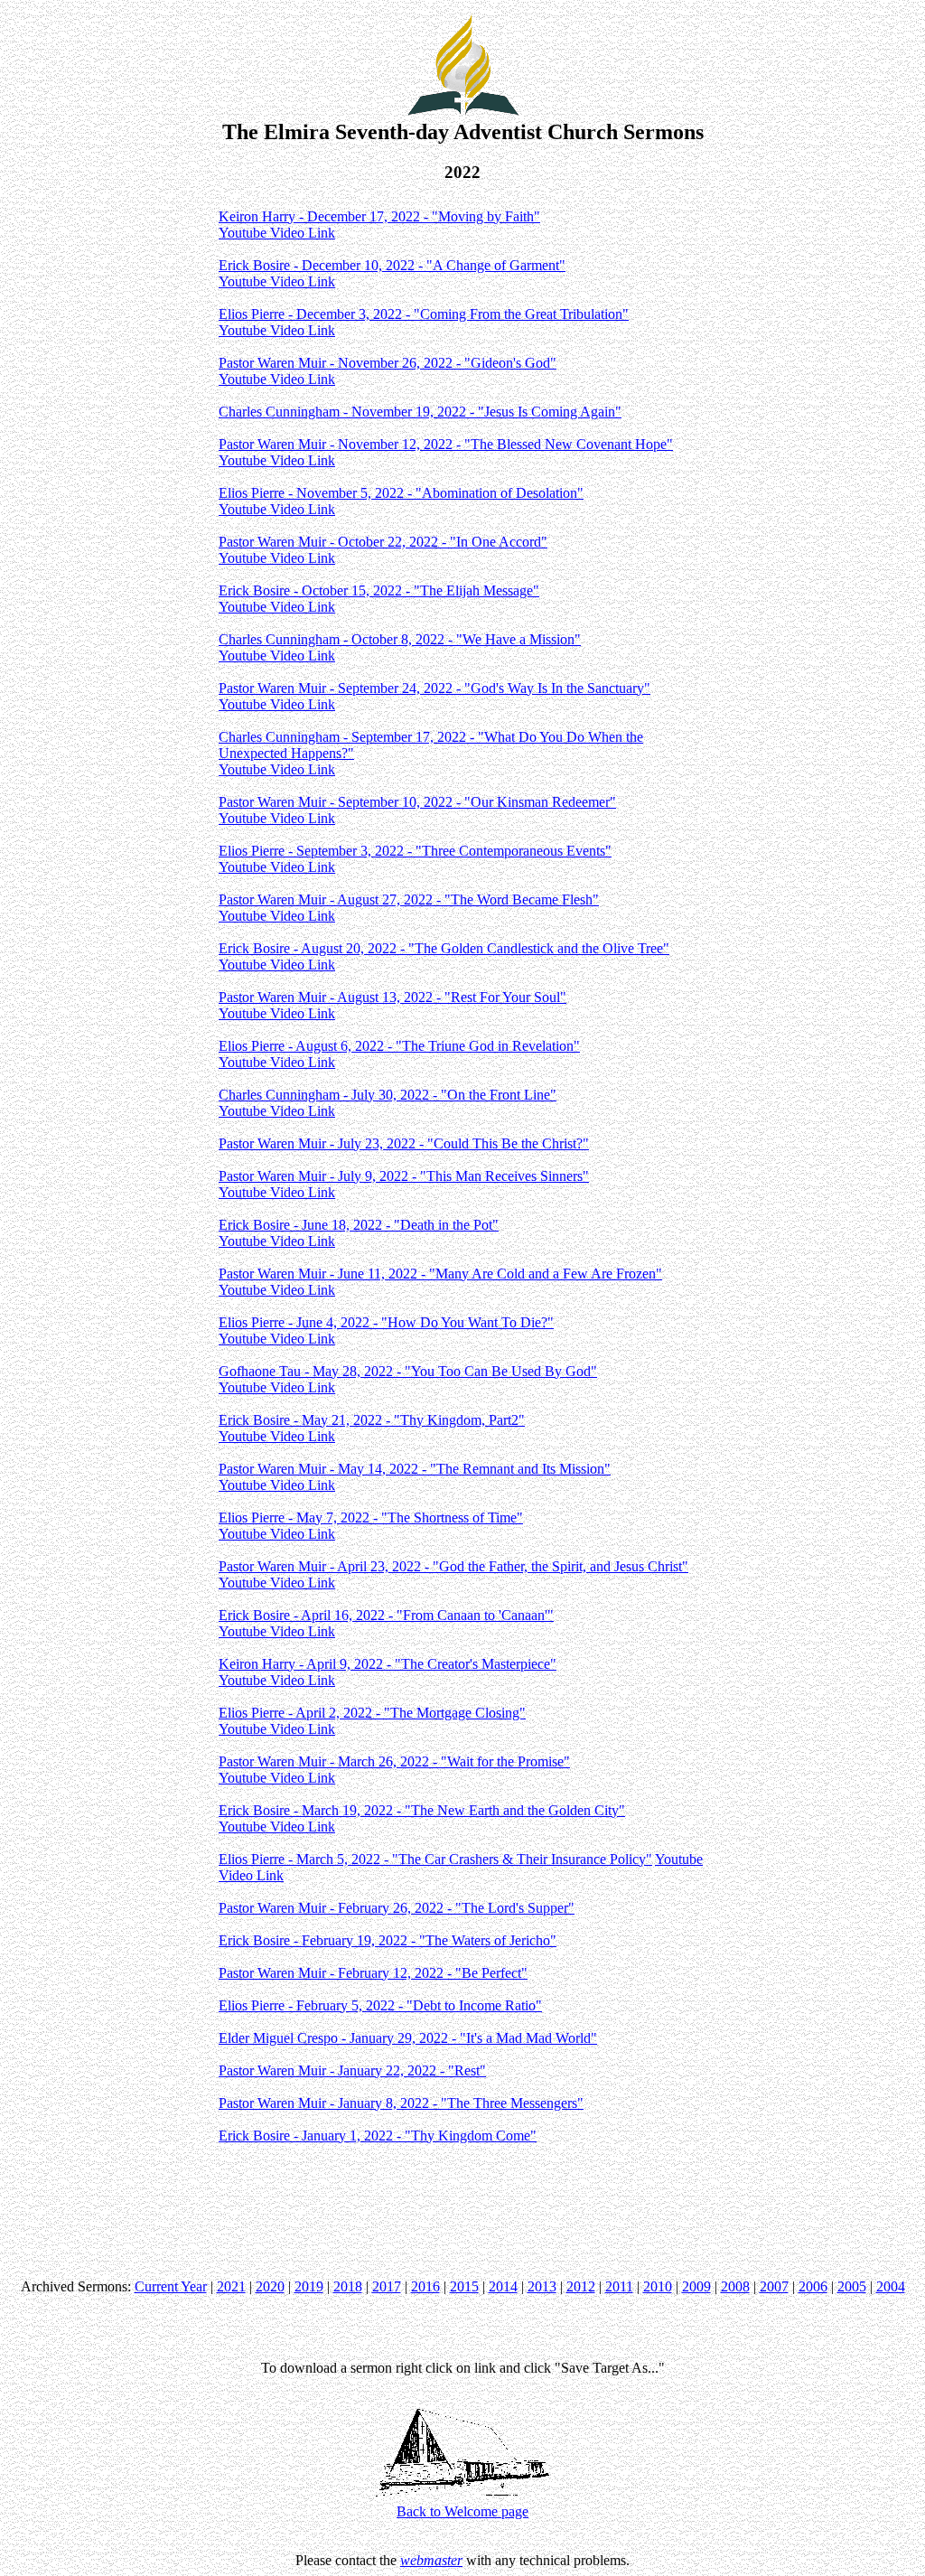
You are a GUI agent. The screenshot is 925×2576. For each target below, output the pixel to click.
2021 (231, 2286)
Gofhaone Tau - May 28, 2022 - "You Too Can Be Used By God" (408, 1371)
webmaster (431, 2560)
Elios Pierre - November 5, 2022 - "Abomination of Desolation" (401, 493)
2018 (348, 2286)
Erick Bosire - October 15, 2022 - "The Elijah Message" (379, 590)
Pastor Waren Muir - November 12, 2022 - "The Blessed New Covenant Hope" (446, 444)
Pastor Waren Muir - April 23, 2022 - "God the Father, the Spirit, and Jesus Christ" (453, 1566)
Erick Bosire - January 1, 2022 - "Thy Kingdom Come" (378, 2136)
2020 (270, 2286)
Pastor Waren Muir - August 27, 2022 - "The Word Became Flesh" (409, 899)
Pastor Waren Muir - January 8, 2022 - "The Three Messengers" (401, 2103)
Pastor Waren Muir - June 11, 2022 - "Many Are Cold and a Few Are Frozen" (440, 1274)
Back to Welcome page (462, 2511)
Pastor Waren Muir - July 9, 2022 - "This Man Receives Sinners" (404, 1176)
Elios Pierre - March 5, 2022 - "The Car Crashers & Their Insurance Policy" (435, 1859)
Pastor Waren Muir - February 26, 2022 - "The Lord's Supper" (397, 1908)
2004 (891, 2286)
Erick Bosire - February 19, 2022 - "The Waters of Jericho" (388, 1940)
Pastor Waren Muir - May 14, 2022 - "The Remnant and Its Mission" (415, 1469)
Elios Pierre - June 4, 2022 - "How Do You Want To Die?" (386, 1322)
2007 (774, 2286)
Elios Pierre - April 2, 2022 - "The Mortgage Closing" (372, 1713)
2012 (581, 2286)
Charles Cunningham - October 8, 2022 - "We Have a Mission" (400, 639)
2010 (658, 2286)
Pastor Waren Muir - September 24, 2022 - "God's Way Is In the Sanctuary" (434, 688)
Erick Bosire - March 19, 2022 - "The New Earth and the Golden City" (422, 1810)
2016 (425, 2286)
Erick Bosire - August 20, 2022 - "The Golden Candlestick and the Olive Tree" (444, 948)
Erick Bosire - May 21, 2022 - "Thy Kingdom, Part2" (372, 1420)
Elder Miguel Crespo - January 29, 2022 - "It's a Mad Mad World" (408, 2038)
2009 (696, 2286)
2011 (619, 2286)
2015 (464, 2286)
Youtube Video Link (277, 233)
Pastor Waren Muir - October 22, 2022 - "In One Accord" (383, 542)
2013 (542, 2286)
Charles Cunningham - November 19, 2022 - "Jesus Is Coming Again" (420, 412)
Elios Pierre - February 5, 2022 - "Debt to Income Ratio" (380, 2005)
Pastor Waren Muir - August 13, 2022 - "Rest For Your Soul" (392, 997)
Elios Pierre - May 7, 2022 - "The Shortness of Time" (371, 1517)
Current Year (171, 2286)
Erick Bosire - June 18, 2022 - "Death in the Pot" (359, 1225)
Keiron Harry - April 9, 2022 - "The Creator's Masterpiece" (388, 1664)
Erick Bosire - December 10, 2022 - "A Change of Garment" (392, 265)
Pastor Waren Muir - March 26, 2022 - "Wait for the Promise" (394, 1761)
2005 (852, 2286)
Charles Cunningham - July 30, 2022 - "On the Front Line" (388, 1095)
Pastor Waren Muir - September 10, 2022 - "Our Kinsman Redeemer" (417, 802)
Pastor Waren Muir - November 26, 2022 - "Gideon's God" (388, 363)
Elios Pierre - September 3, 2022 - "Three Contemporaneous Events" (415, 851)
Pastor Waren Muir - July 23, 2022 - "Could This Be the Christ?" (404, 1143)
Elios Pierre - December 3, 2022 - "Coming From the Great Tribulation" (424, 314)
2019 (309, 2286)
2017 (387, 2286)
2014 (503, 2286)
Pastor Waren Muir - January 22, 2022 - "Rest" (352, 2070)
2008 (735, 2286)
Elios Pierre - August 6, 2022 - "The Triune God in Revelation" (399, 1046)
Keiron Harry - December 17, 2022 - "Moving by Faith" (379, 216)
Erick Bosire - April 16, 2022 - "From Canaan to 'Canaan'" (386, 1615)
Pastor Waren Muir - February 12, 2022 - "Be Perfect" (373, 1973)
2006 (813, 2286)
